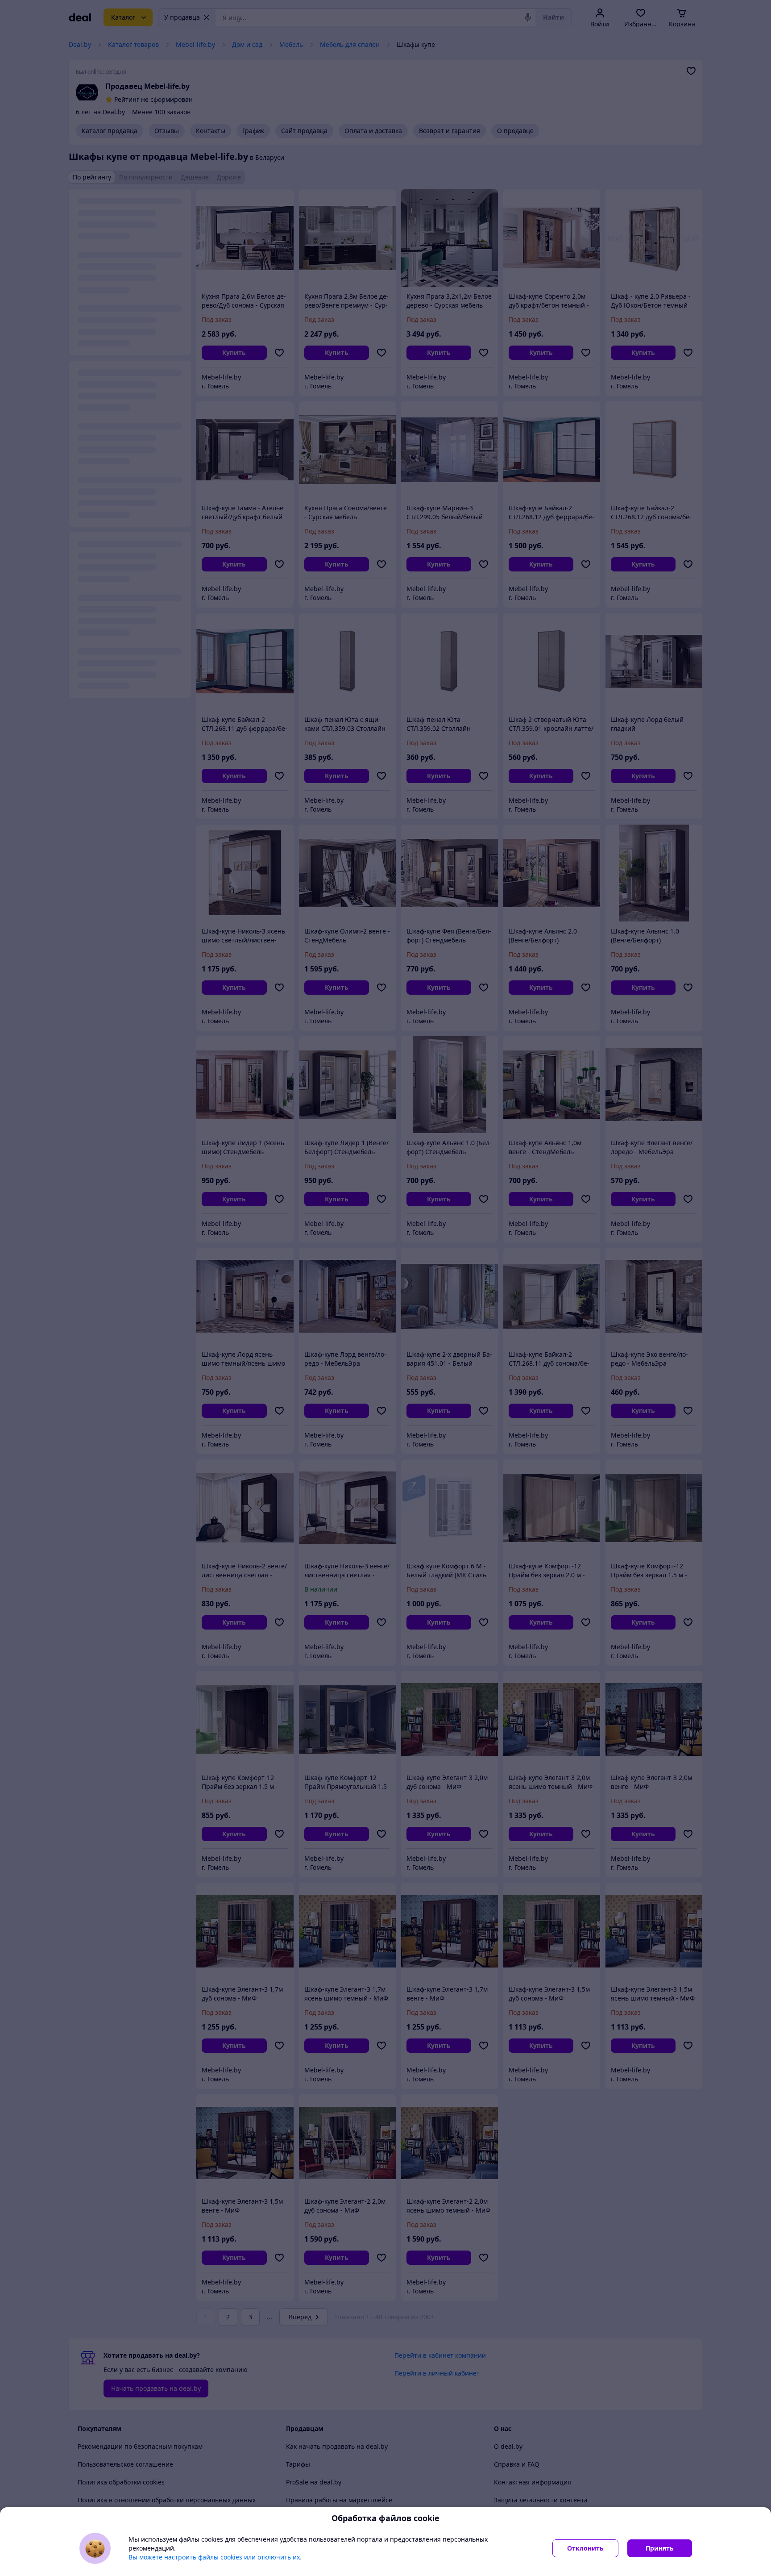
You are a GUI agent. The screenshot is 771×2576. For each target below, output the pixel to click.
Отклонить (585, 2548)
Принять (660, 2548)
